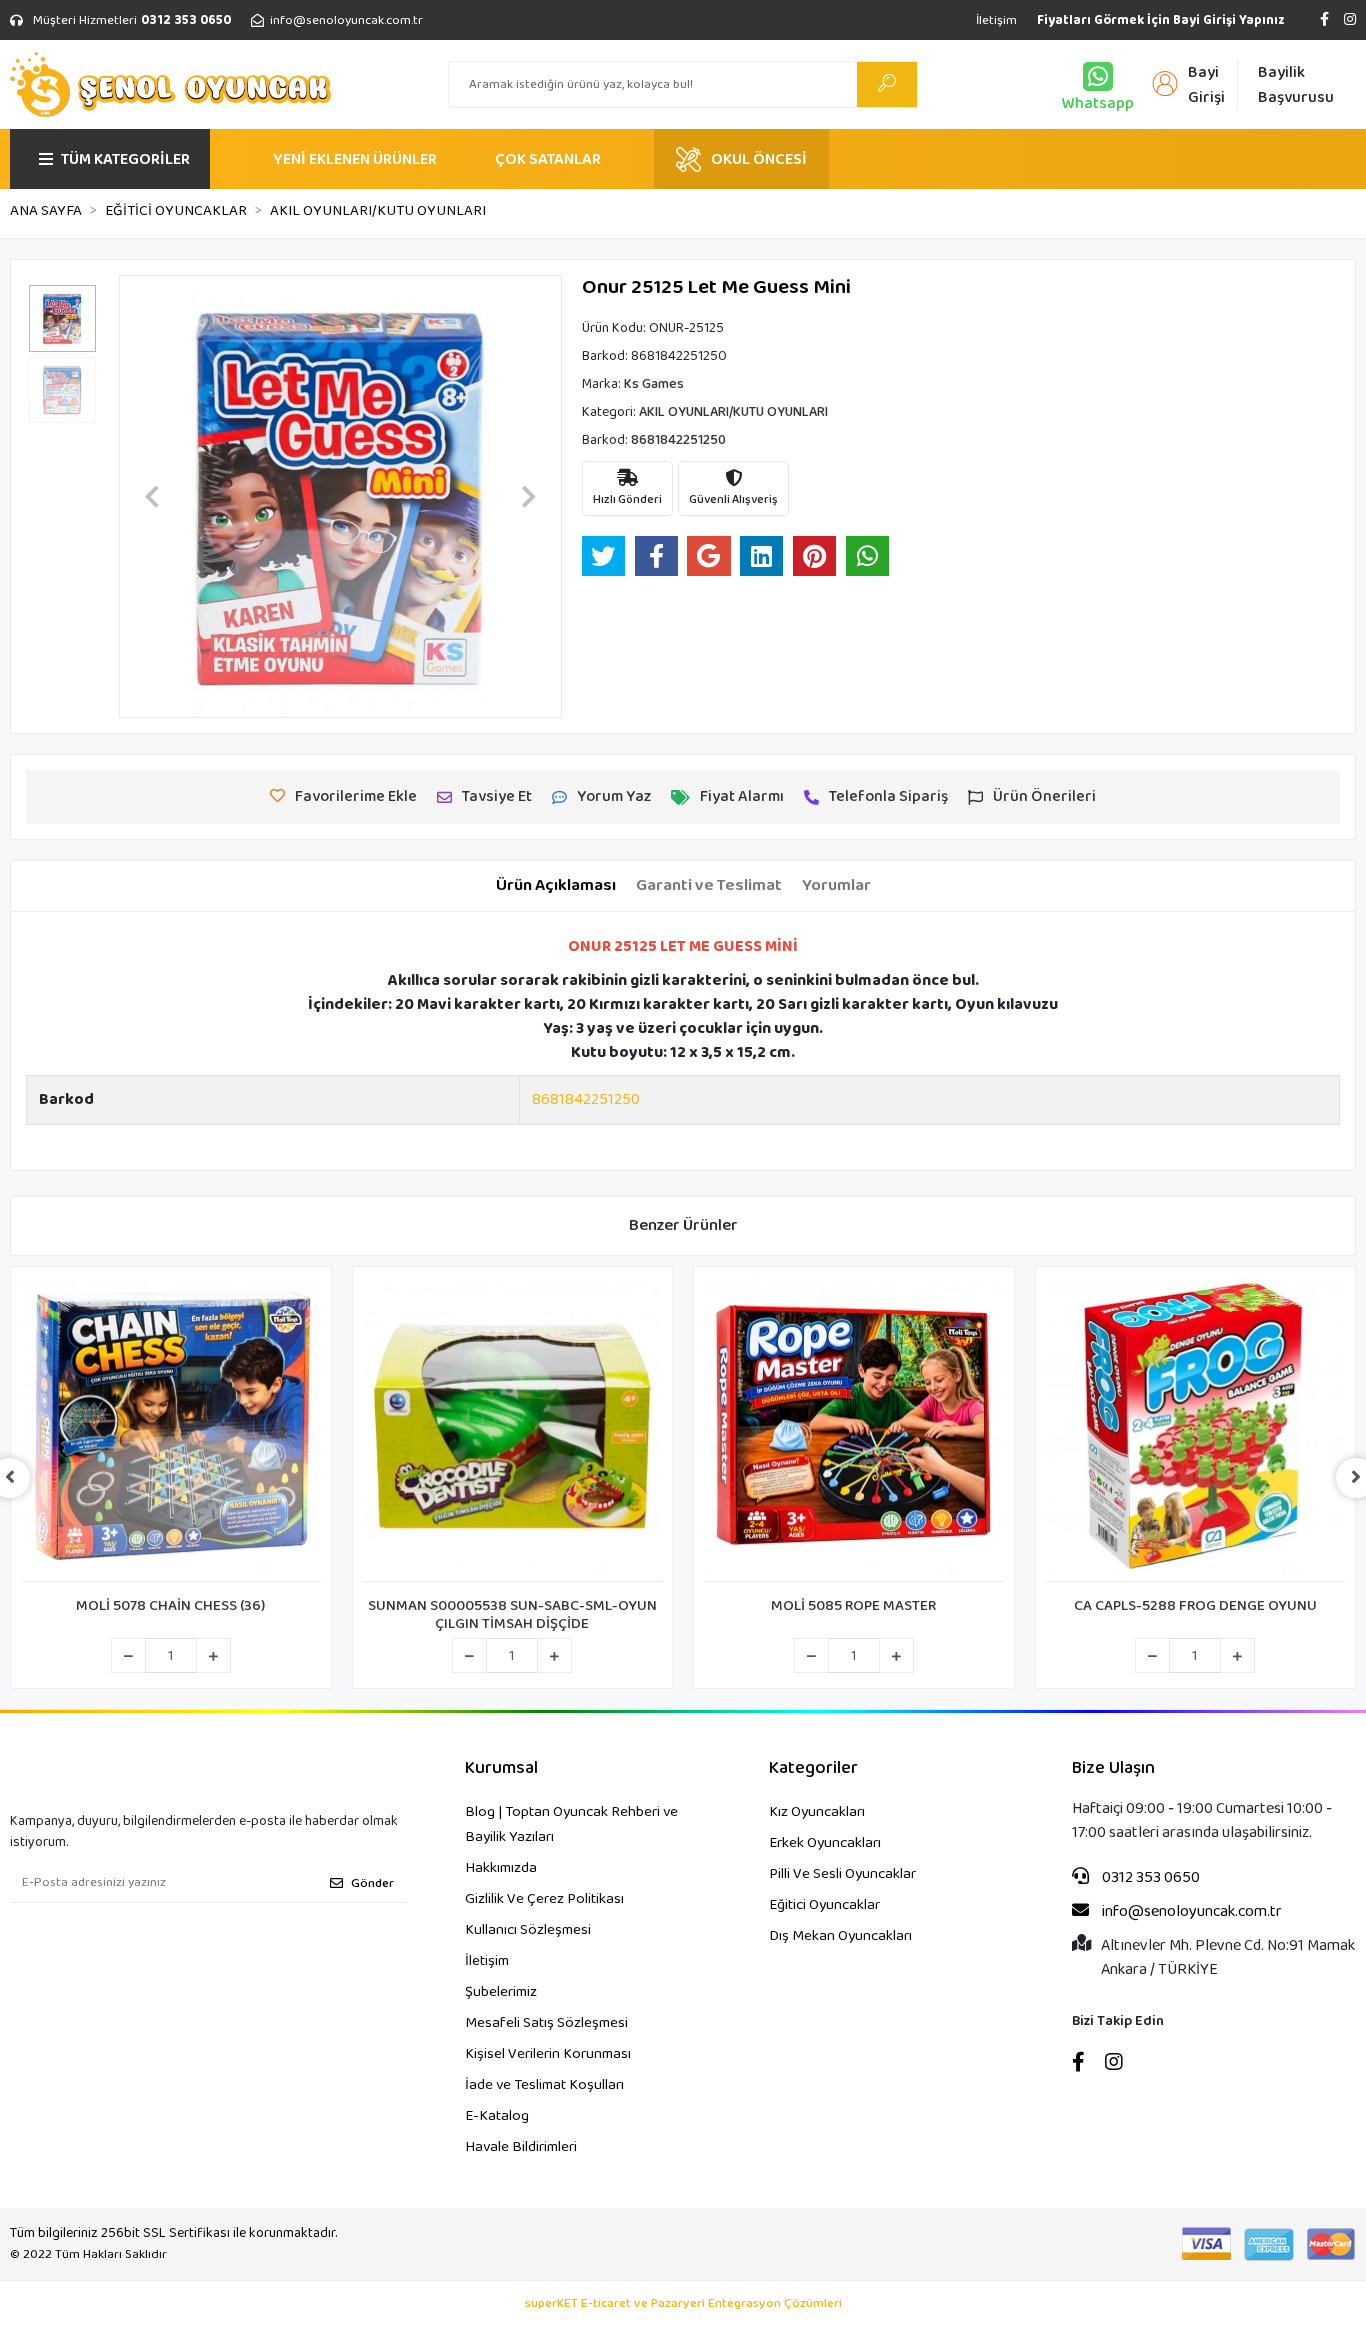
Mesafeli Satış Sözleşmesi (546, 2023)
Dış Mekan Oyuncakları (840, 1936)
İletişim (996, 20)
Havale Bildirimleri (521, 2147)
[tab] (556, 886)
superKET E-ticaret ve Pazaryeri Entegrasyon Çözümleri (683, 2304)
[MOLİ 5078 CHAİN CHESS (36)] (171, 1430)
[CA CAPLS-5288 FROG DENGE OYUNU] (1196, 1430)
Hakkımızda (501, 1868)
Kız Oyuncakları (817, 1812)
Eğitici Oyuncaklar (824, 1905)
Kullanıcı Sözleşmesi (528, 1930)
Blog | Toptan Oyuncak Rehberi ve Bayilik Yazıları (571, 1824)
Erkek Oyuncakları (825, 1843)
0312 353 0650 (1149, 1878)
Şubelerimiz (501, 1992)
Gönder (372, 1883)
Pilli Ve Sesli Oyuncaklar (842, 1874)
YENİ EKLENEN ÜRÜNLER (355, 159)
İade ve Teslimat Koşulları (544, 2085)
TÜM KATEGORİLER (125, 159)
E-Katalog (497, 2116)
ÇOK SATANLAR (548, 159)
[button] (152, 496)
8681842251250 (586, 1099)
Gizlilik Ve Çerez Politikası (544, 1899)
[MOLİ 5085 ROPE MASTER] (854, 1430)
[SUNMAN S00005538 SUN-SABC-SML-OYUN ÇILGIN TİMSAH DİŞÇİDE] (513, 1430)
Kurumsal (501, 1768)
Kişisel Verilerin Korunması (548, 2054)
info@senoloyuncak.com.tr (1190, 1912)
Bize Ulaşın (1113, 1768)
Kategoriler (813, 1768)
